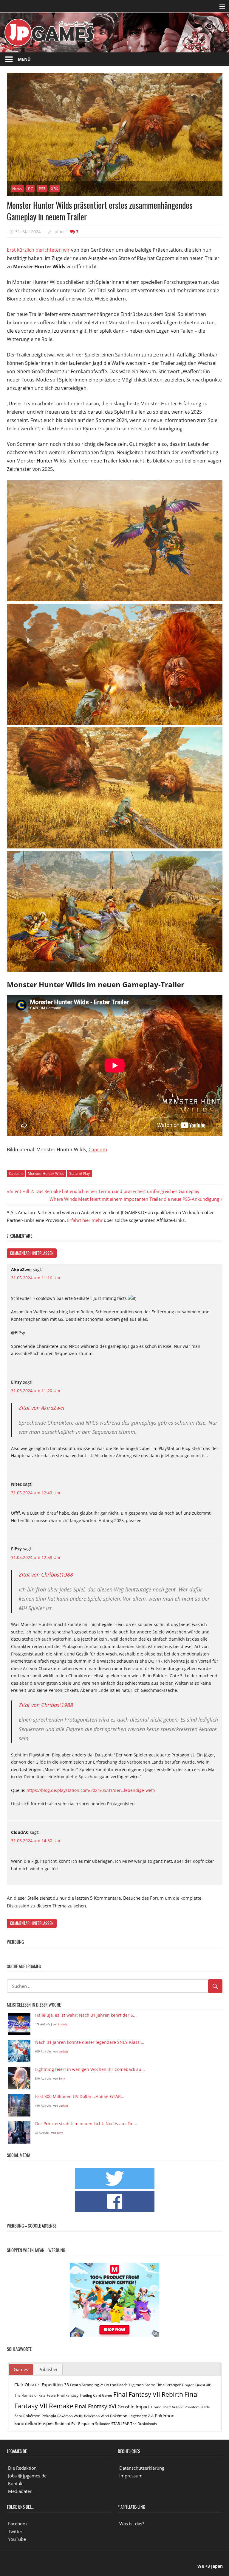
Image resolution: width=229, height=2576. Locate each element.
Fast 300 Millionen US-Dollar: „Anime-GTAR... (80, 2097)
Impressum (131, 2476)
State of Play (79, 1173)
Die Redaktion (22, 2468)
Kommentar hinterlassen (32, 1253)
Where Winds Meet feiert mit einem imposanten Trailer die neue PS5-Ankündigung (134, 1199)
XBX (55, 189)
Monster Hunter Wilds (46, 1173)
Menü (24, 59)
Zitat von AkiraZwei (42, 1408)
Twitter (15, 2531)
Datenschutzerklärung (142, 2468)
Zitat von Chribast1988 (46, 1574)
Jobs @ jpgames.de (27, 2476)
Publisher (48, 2369)
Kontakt (16, 2483)
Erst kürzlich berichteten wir (38, 250)
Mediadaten (20, 2491)
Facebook (18, 2524)
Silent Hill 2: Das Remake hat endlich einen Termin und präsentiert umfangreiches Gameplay (105, 1191)
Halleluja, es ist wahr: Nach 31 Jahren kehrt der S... (86, 2015)
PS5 (42, 189)
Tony (62, 2079)
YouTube (17, 2539)
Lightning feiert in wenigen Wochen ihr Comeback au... (90, 2070)
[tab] (21, 2370)
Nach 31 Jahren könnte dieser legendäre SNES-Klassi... (90, 2042)
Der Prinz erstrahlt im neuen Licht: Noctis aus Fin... (86, 2124)
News (17, 189)
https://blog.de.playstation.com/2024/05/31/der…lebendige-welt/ (91, 1790)
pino (59, 232)
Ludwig (63, 2024)
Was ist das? (132, 2524)
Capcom (98, 1150)
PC (30, 189)
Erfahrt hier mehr (85, 1220)
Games (21, 2369)
